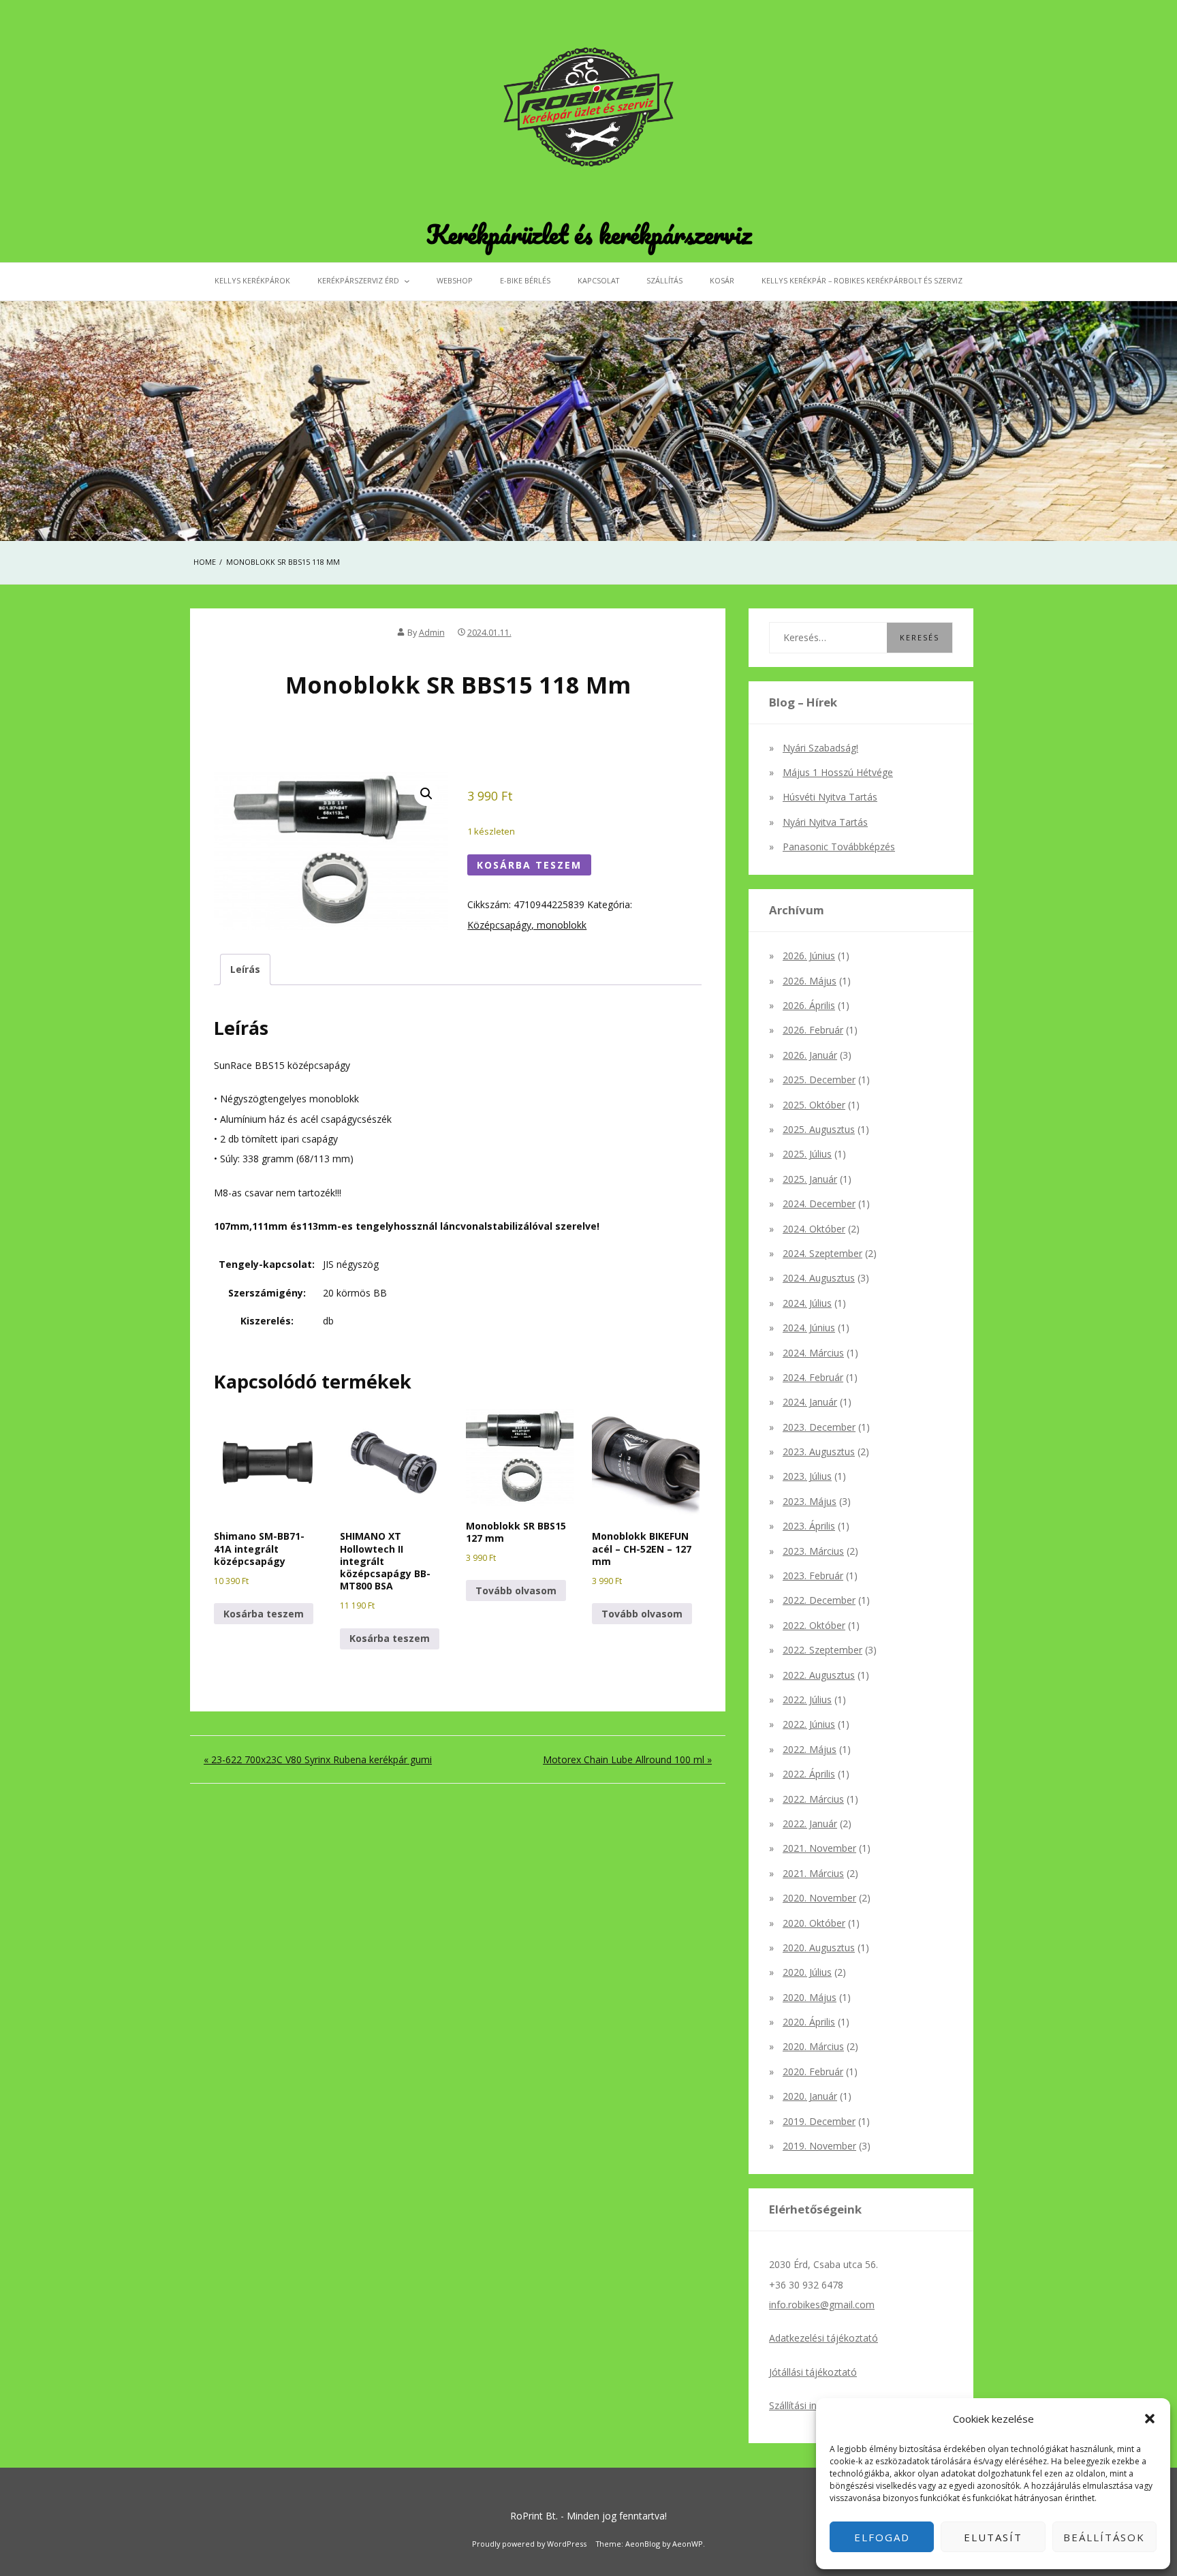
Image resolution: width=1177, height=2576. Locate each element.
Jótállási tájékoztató (813, 2372)
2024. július (807, 1303)
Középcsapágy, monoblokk (527, 925)
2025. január (810, 1179)
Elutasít (993, 2537)
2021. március (813, 1873)
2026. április (809, 1005)
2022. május (810, 1749)
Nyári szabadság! (820, 748)
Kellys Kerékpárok (252, 280)
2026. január (810, 1055)
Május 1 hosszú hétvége (838, 772)
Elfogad (882, 2537)
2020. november (819, 1898)
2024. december (819, 1204)
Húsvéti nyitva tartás (830, 797)
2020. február (813, 2071)
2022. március (813, 1799)
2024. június (809, 1328)
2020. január (810, 2096)
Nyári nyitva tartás (825, 822)
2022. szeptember (822, 1650)
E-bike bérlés (525, 280)
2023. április (809, 1526)
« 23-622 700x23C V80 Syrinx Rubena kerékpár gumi (318, 1759)
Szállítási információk (815, 2405)
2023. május (810, 1501)
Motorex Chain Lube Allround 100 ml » (627, 1759)
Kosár (722, 280)
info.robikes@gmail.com (822, 2305)
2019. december (819, 2121)
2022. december (819, 1600)
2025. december (819, 1080)
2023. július (807, 1476)
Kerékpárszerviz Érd (358, 280)
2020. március (813, 2046)
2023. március (813, 1551)
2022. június (809, 1724)
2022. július (807, 1700)
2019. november (819, 2146)
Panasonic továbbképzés (839, 847)
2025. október (814, 1105)
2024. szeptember (822, 1253)
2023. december (819, 1427)
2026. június (809, 956)
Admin (432, 633)
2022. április (809, 1774)
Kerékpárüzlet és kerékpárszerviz (589, 234)
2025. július (807, 1154)
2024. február (813, 1377)
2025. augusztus (819, 1129)
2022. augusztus (819, 1675)
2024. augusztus (819, 1278)
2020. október (814, 1923)
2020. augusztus (819, 1947)
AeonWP (688, 2544)
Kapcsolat (598, 280)
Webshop (455, 280)
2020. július (807, 1972)
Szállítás (664, 280)
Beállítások (1104, 2537)
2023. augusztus (819, 1452)
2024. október (814, 1229)
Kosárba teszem (529, 865)
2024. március (813, 1353)
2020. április (809, 2022)
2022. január (810, 1824)
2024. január (810, 1402)
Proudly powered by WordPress (529, 2544)
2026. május (810, 981)
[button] (1150, 2419)
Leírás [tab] (245, 969)
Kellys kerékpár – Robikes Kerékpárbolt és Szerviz (862, 280)
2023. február (813, 1576)
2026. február (813, 1030)
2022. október (814, 1625)
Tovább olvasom (516, 1590)
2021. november (819, 1848)
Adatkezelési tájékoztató (823, 2338)
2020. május (810, 1997)
